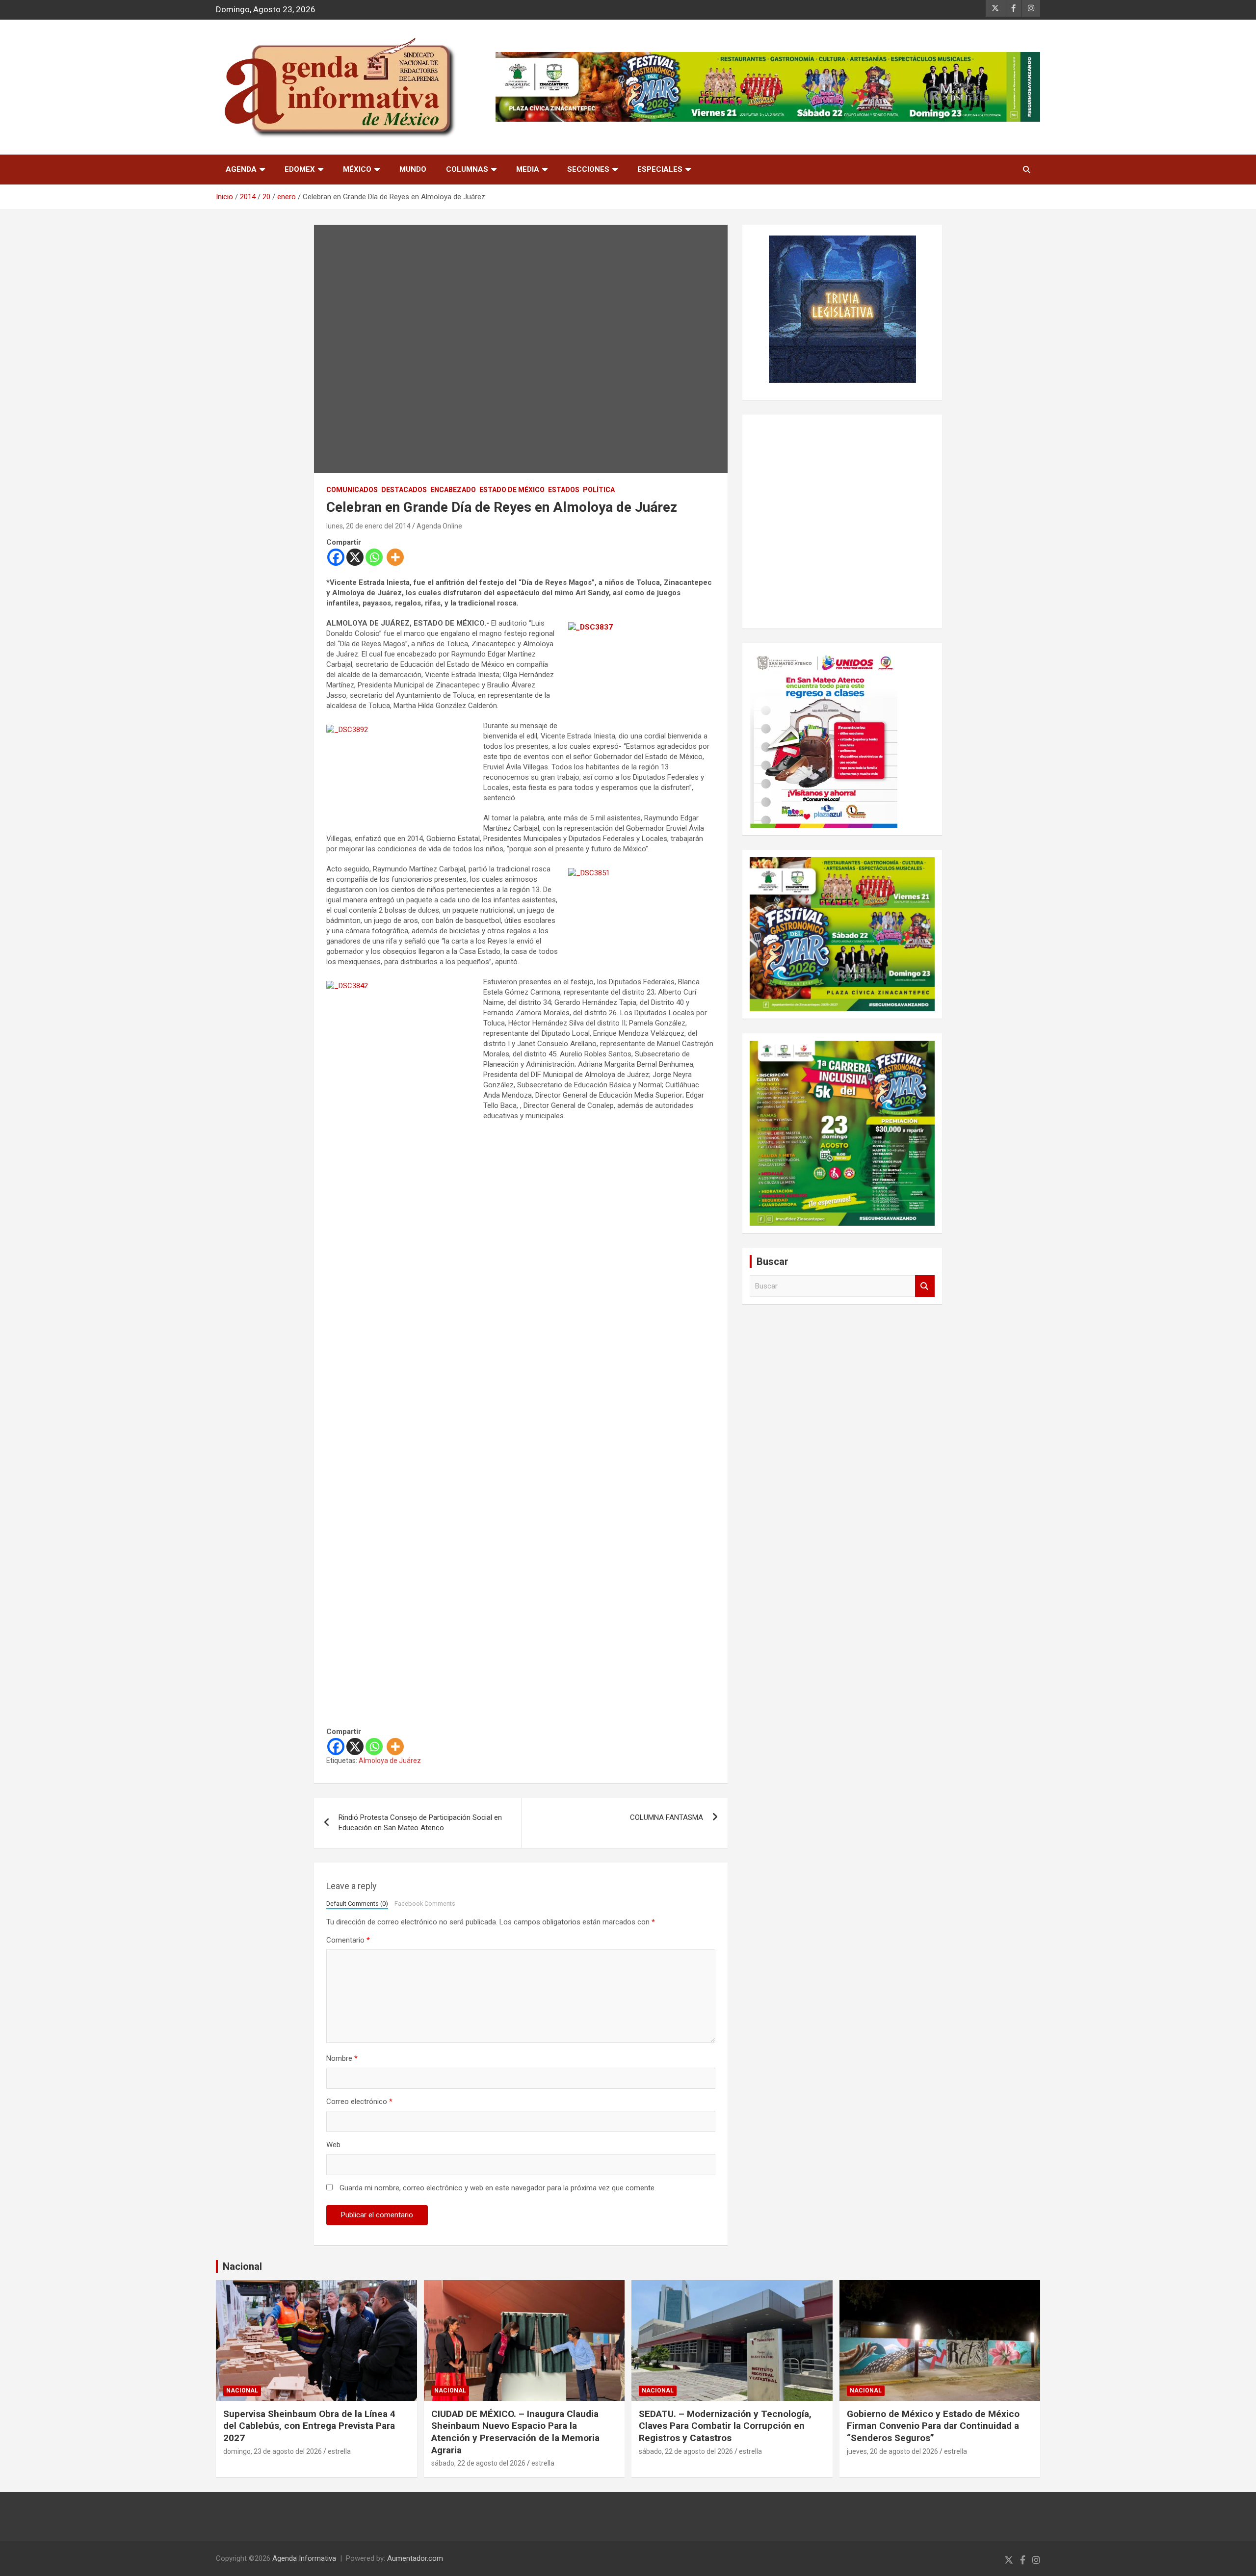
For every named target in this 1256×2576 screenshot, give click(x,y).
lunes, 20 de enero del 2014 (368, 526)
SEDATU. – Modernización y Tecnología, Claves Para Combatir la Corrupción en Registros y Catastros (725, 2426)
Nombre (342, 2058)
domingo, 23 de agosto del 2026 (273, 2451)
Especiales (660, 169)
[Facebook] (336, 557)
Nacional (242, 2266)
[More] (395, 557)
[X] (355, 557)
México (357, 169)
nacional (242, 2391)
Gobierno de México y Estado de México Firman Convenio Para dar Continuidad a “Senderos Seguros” (933, 2426)
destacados (404, 490)
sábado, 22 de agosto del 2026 (478, 2463)
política (599, 490)
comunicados (352, 490)
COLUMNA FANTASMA (667, 1817)
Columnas (467, 169)
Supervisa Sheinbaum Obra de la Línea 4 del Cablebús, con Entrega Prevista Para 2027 (309, 2426)
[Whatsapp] (374, 557)
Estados (564, 490)
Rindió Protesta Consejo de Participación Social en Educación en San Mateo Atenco (420, 1823)
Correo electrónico (359, 2102)
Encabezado (453, 490)
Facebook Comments (425, 1904)
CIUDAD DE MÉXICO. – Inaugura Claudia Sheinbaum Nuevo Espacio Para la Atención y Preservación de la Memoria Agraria (515, 2432)
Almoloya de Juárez (390, 1761)
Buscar (925, 1286)
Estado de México (512, 490)
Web (333, 2145)
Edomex (300, 169)
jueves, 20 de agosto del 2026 (892, 2451)
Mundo (413, 169)
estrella (339, 2451)
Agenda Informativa (304, 2558)
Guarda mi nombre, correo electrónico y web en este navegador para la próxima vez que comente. (498, 2188)
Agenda (241, 169)
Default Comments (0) (357, 1904)
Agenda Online (439, 526)
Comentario (348, 1940)
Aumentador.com (415, 2558)
